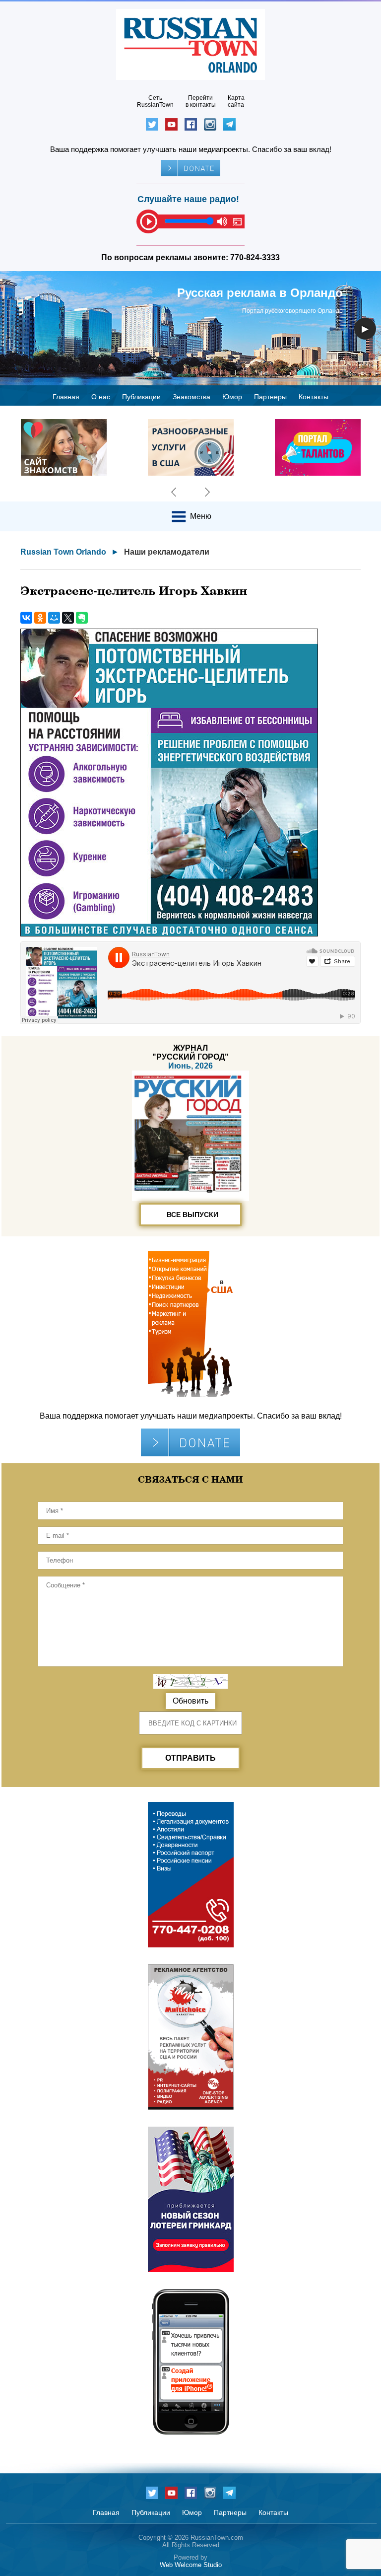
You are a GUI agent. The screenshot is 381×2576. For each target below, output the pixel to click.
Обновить (190, 1701)
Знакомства (191, 397)
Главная (66, 397)
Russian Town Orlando (63, 552)
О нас (101, 397)
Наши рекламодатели (167, 552)
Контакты (314, 397)
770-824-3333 (255, 257)
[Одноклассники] (40, 618)
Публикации (141, 397)
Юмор (232, 397)
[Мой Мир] (54, 618)
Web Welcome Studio (191, 2565)
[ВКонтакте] (26, 618)
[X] (68, 618)
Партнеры (270, 397)
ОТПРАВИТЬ (190, 1758)
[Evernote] (82, 618)
